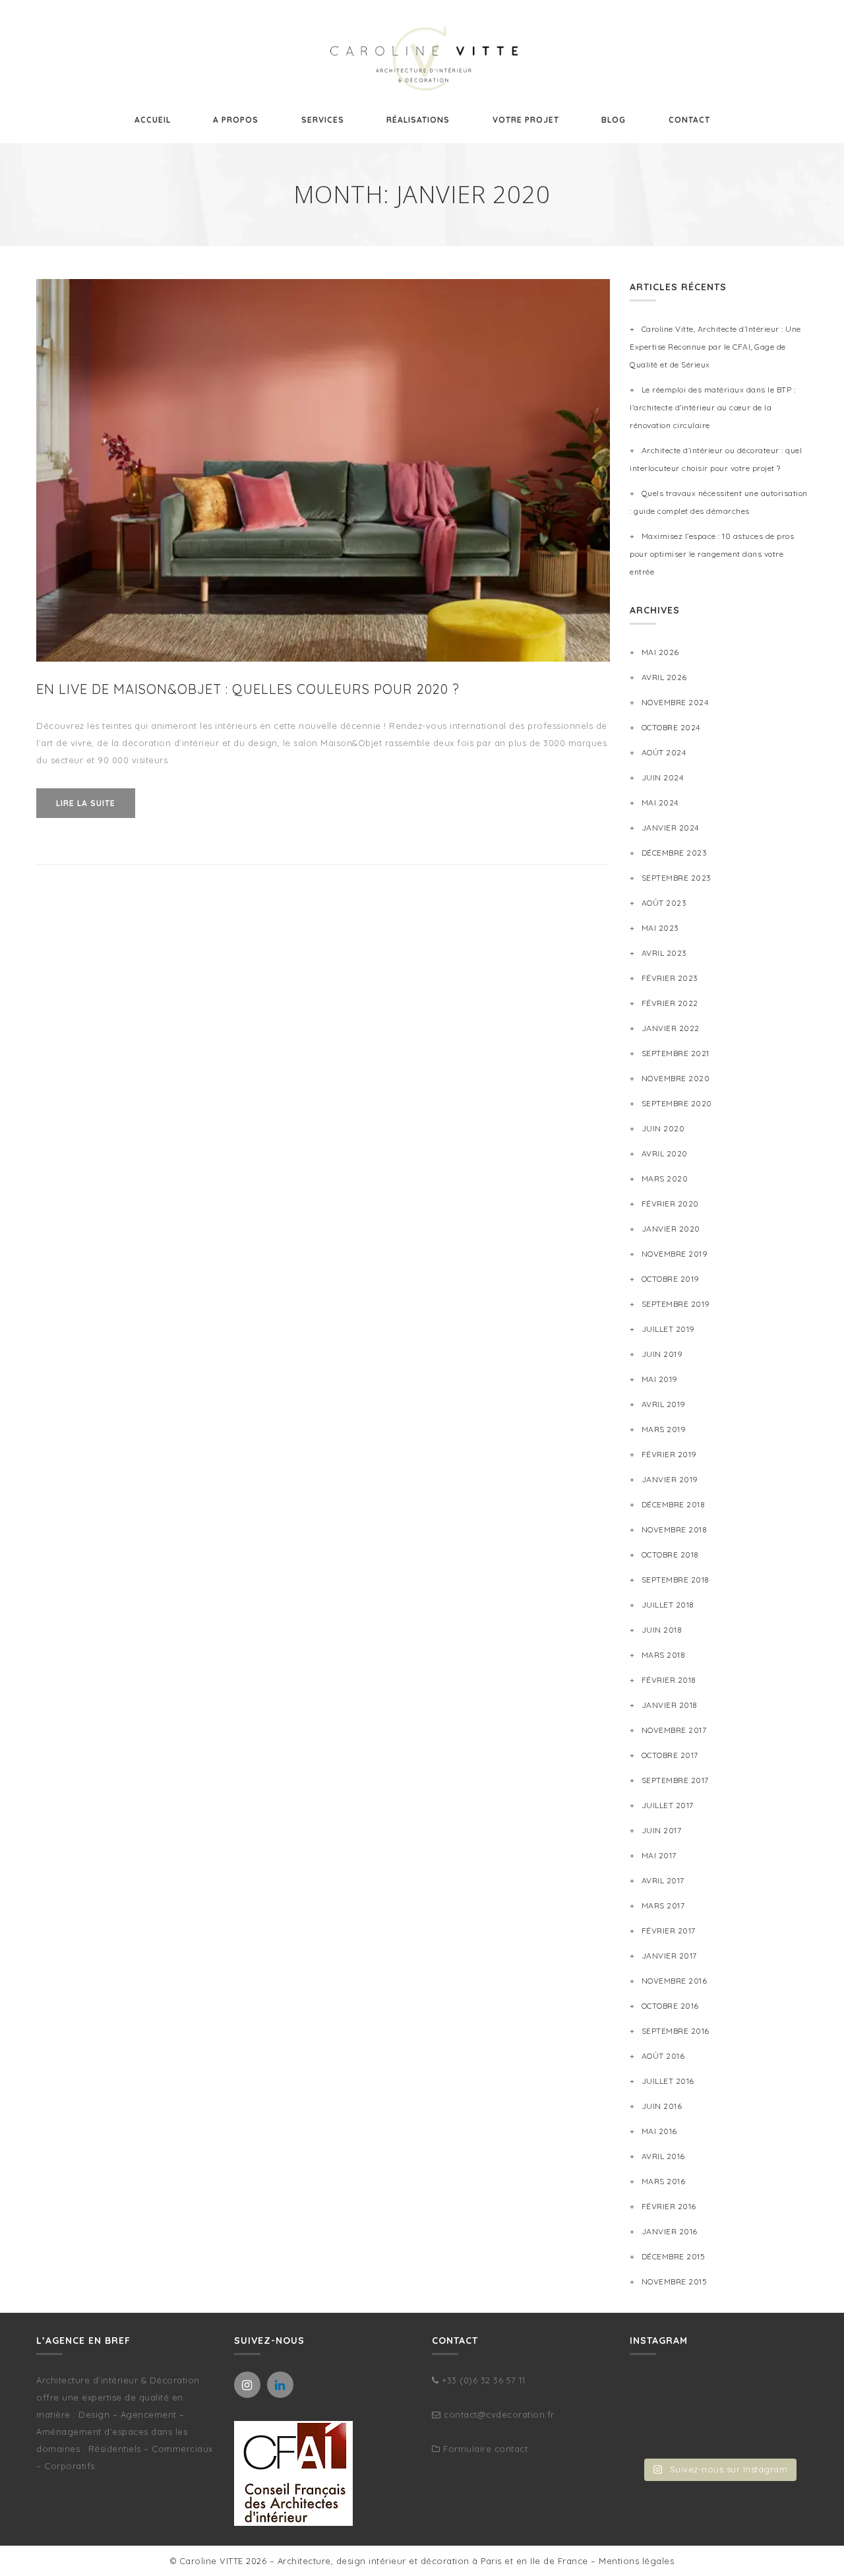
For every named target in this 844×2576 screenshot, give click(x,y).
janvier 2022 (671, 1028)
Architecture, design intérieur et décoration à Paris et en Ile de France (433, 2561)
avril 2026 (664, 677)
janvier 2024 (670, 828)
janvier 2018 (670, 1705)
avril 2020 (665, 1153)
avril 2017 (663, 1880)
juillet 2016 (668, 2081)
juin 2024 (662, 777)
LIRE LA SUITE (86, 803)
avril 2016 (663, 2156)
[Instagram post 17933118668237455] (718, 2433)
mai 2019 (660, 1379)
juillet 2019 (668, 1329)
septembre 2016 (676, 2031)
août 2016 (663, 2056)
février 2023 (670, 978)
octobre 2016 (670, 2006)
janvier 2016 (670, 2231)
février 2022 (670, 1003)
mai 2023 (660, 928)
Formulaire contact (485, 2449)
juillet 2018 (668, 1605)
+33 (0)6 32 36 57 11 (483, 2380)
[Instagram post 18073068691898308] (718, 2395)
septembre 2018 (676, 1580)
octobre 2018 (670, 1555)
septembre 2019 (676, 1304)
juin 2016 (662, 2106)
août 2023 (664, 903)
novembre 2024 (675, 702)
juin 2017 (661, 1830)
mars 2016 (663, 2181)
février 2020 (670, 1204)
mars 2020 (665, 1178)
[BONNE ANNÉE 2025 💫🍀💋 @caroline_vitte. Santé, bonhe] (780, 2395)
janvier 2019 (670, 1479)
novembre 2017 (674, 1730)
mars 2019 (664, 1429)
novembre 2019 (675, 1254)
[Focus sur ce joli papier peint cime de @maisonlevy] (780, 2433)
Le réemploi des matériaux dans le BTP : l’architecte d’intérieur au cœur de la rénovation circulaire (712, 407)
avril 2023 (664, 953)
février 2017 (669, 1931)
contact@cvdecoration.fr (499, 2414)
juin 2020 (663, 1128)
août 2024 (664, 752)
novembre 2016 (674, 1981)
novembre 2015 (674, 2281)
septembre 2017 (675, 1780)
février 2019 (669, 1454)
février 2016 (669, 2206)
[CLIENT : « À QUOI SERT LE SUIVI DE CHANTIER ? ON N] (657, 2433)
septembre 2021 (676, 1053)
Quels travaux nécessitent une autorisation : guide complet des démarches (719, 502)
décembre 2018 (673, 1504)
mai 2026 (660, 652)
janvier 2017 (669, 1956)
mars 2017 (663, 1905)
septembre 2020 (677, 1103)
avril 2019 (664, 1404)
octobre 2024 (671, 727)
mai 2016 (659, 2131)
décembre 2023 (674, 853)
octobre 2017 (670, 1755)
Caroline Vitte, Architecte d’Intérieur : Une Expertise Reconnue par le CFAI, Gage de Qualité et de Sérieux (715, 347)
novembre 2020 (676, 1078)
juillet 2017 (668, 1805)
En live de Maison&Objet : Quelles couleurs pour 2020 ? (248, 689)
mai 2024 (660, 802)
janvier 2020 (671, 1229)
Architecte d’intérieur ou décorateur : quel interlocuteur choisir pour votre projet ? (716, 459)
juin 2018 (662, 1630)
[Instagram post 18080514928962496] (657, 2395)
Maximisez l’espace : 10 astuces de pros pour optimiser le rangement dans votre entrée (712, 554)
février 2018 (669, 1680)
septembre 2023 (677, 878)
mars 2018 (663, 1655)
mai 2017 (659, 1855)
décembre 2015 (673, 2256)
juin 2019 (662, 1354)
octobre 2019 (671, 1279)
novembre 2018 (674, 1529)
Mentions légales (636, 2561)
